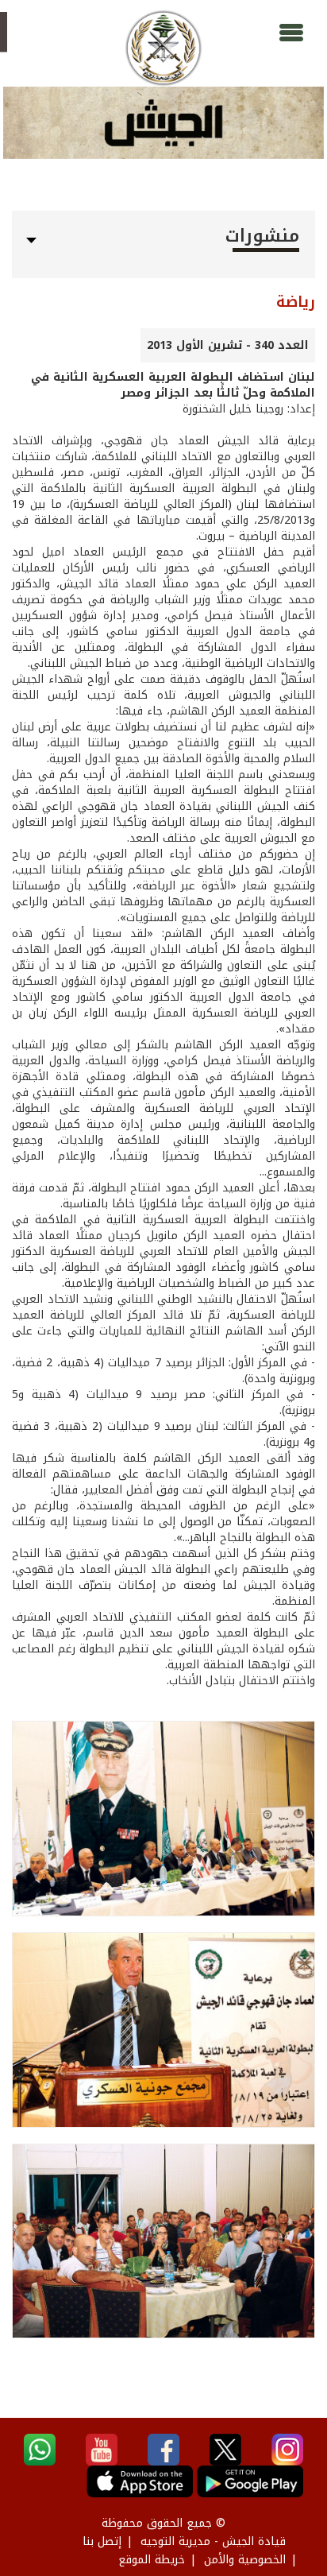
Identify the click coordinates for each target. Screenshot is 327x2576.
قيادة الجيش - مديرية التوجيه (213, 2541)
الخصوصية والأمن (245, 2560)
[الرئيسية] (163, 48)
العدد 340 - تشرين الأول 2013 (228, 345)
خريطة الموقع (152, 2560)
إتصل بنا (102, 2541)
